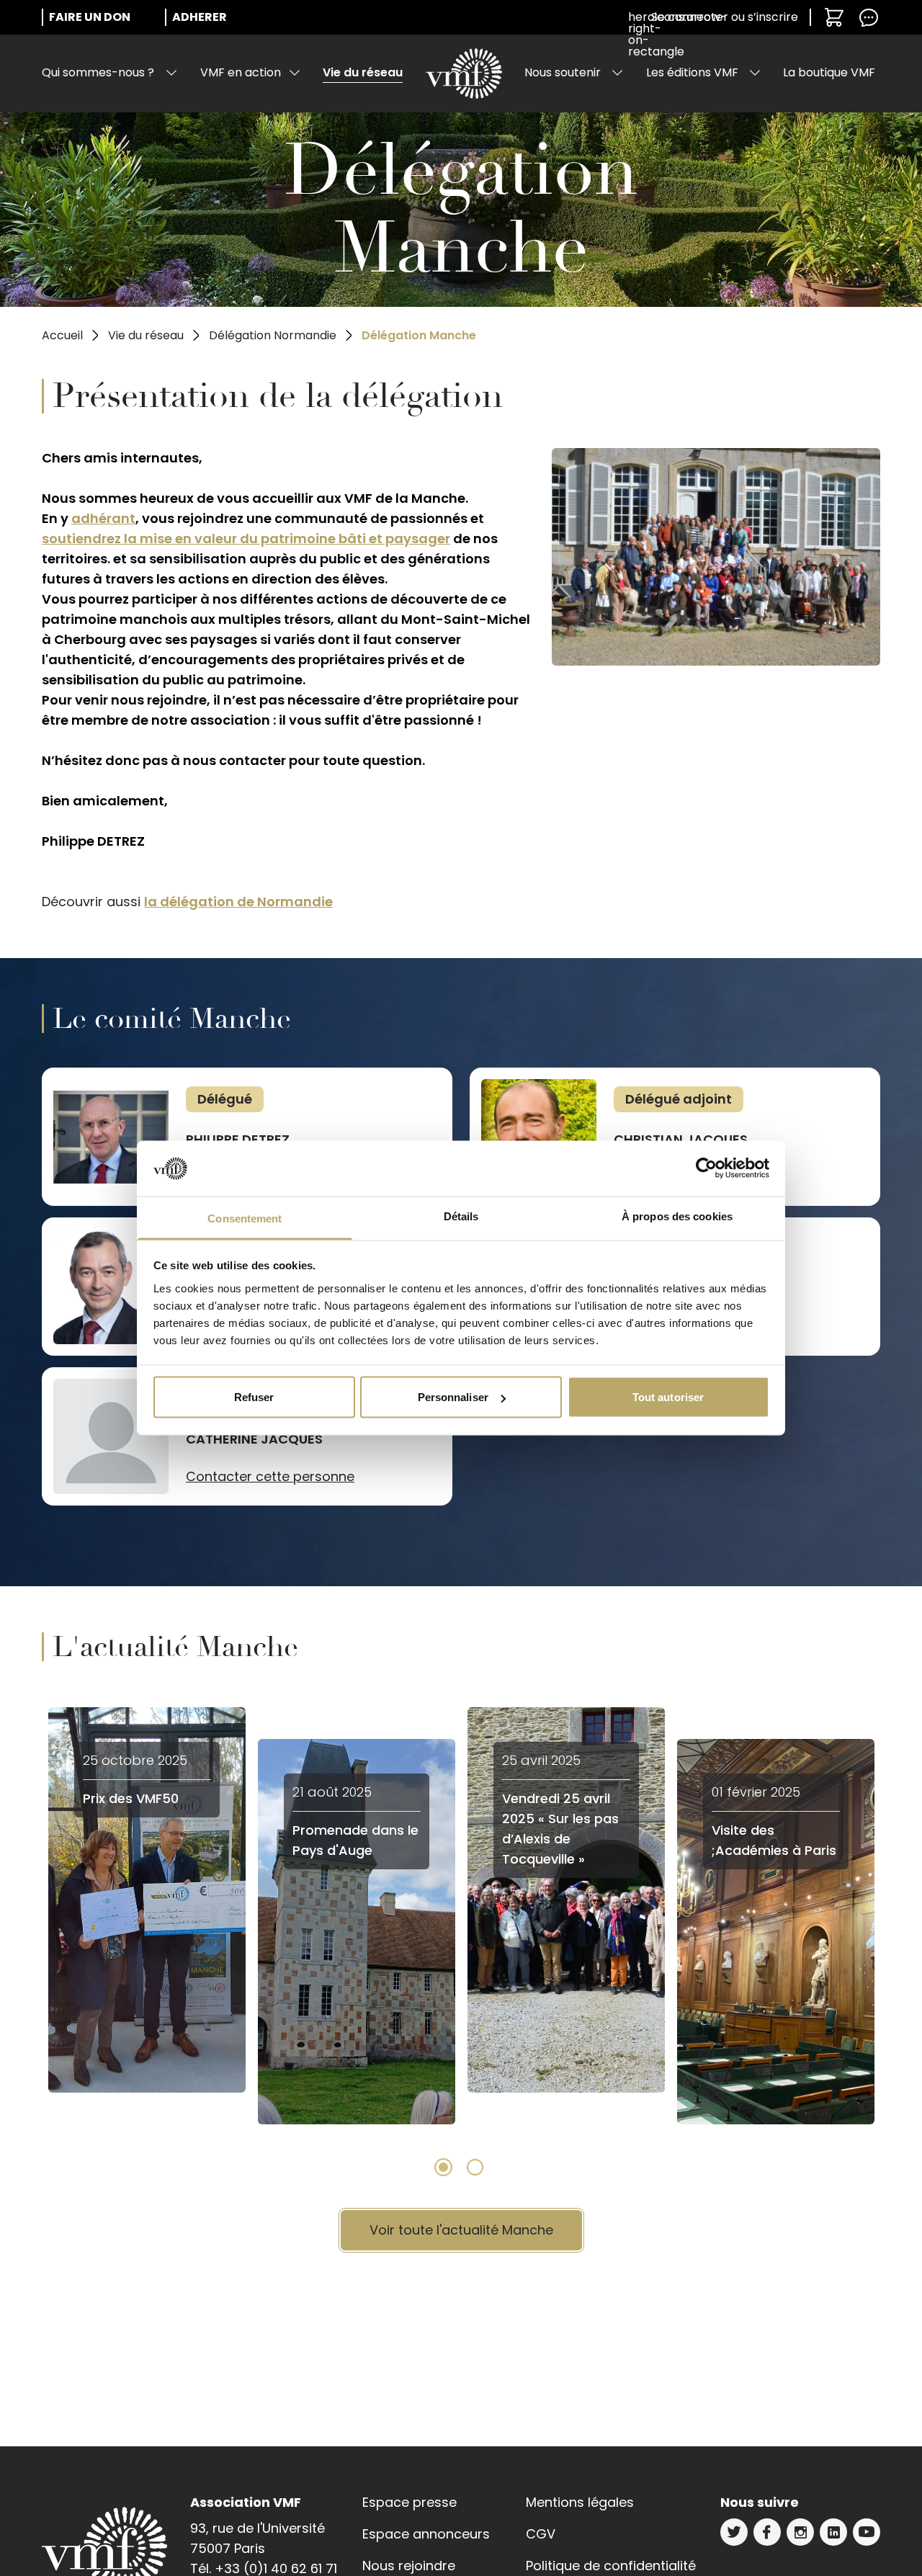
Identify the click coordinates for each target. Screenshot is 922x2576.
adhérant (103, 518)
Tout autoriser (668, 1397)
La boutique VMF (829, 72)
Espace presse (409, 2502)
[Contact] (869, 17)
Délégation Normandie (273, 335)
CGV (541, 2534)
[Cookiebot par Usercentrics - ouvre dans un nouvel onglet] (706, 1168)
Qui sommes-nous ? (98, 72)
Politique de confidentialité (611, 2566)
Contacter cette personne (270, 1476)
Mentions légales (580, 2502)
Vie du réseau (363, 72)
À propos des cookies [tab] (677, 1216)
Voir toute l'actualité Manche (461, 2230)
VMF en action (241, 72)
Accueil (62, 335)
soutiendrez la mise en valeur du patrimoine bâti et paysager (246, 538)
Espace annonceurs (426, 2534)
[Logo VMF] (464, 73)
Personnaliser (453, 1397)
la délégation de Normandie (238, 902)
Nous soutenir (563, 72)
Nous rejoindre (409, 2566)
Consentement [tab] (245, 1218)
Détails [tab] (461, 1216)
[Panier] (834, 17)
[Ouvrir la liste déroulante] (171, 73)
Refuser (254, 1397)
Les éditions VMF (692, 72)
